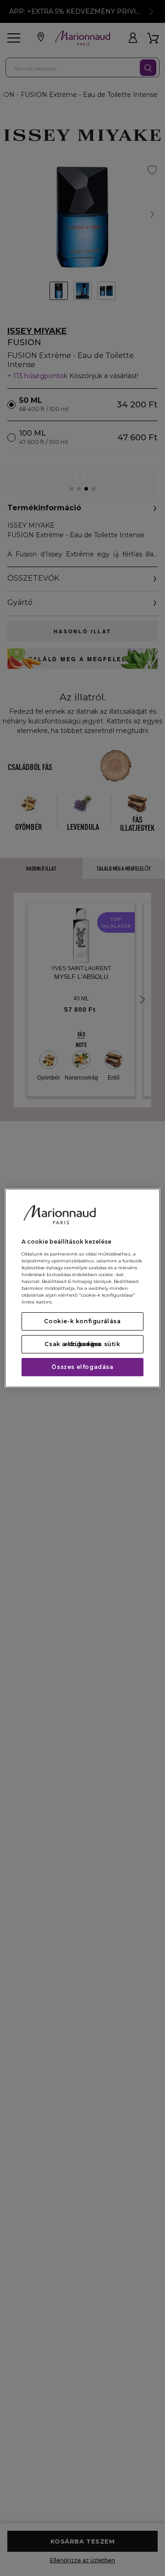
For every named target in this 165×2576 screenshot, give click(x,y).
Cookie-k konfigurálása (82, 1321)
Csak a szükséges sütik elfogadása (82, 1344)
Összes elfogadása (82, 1367)
